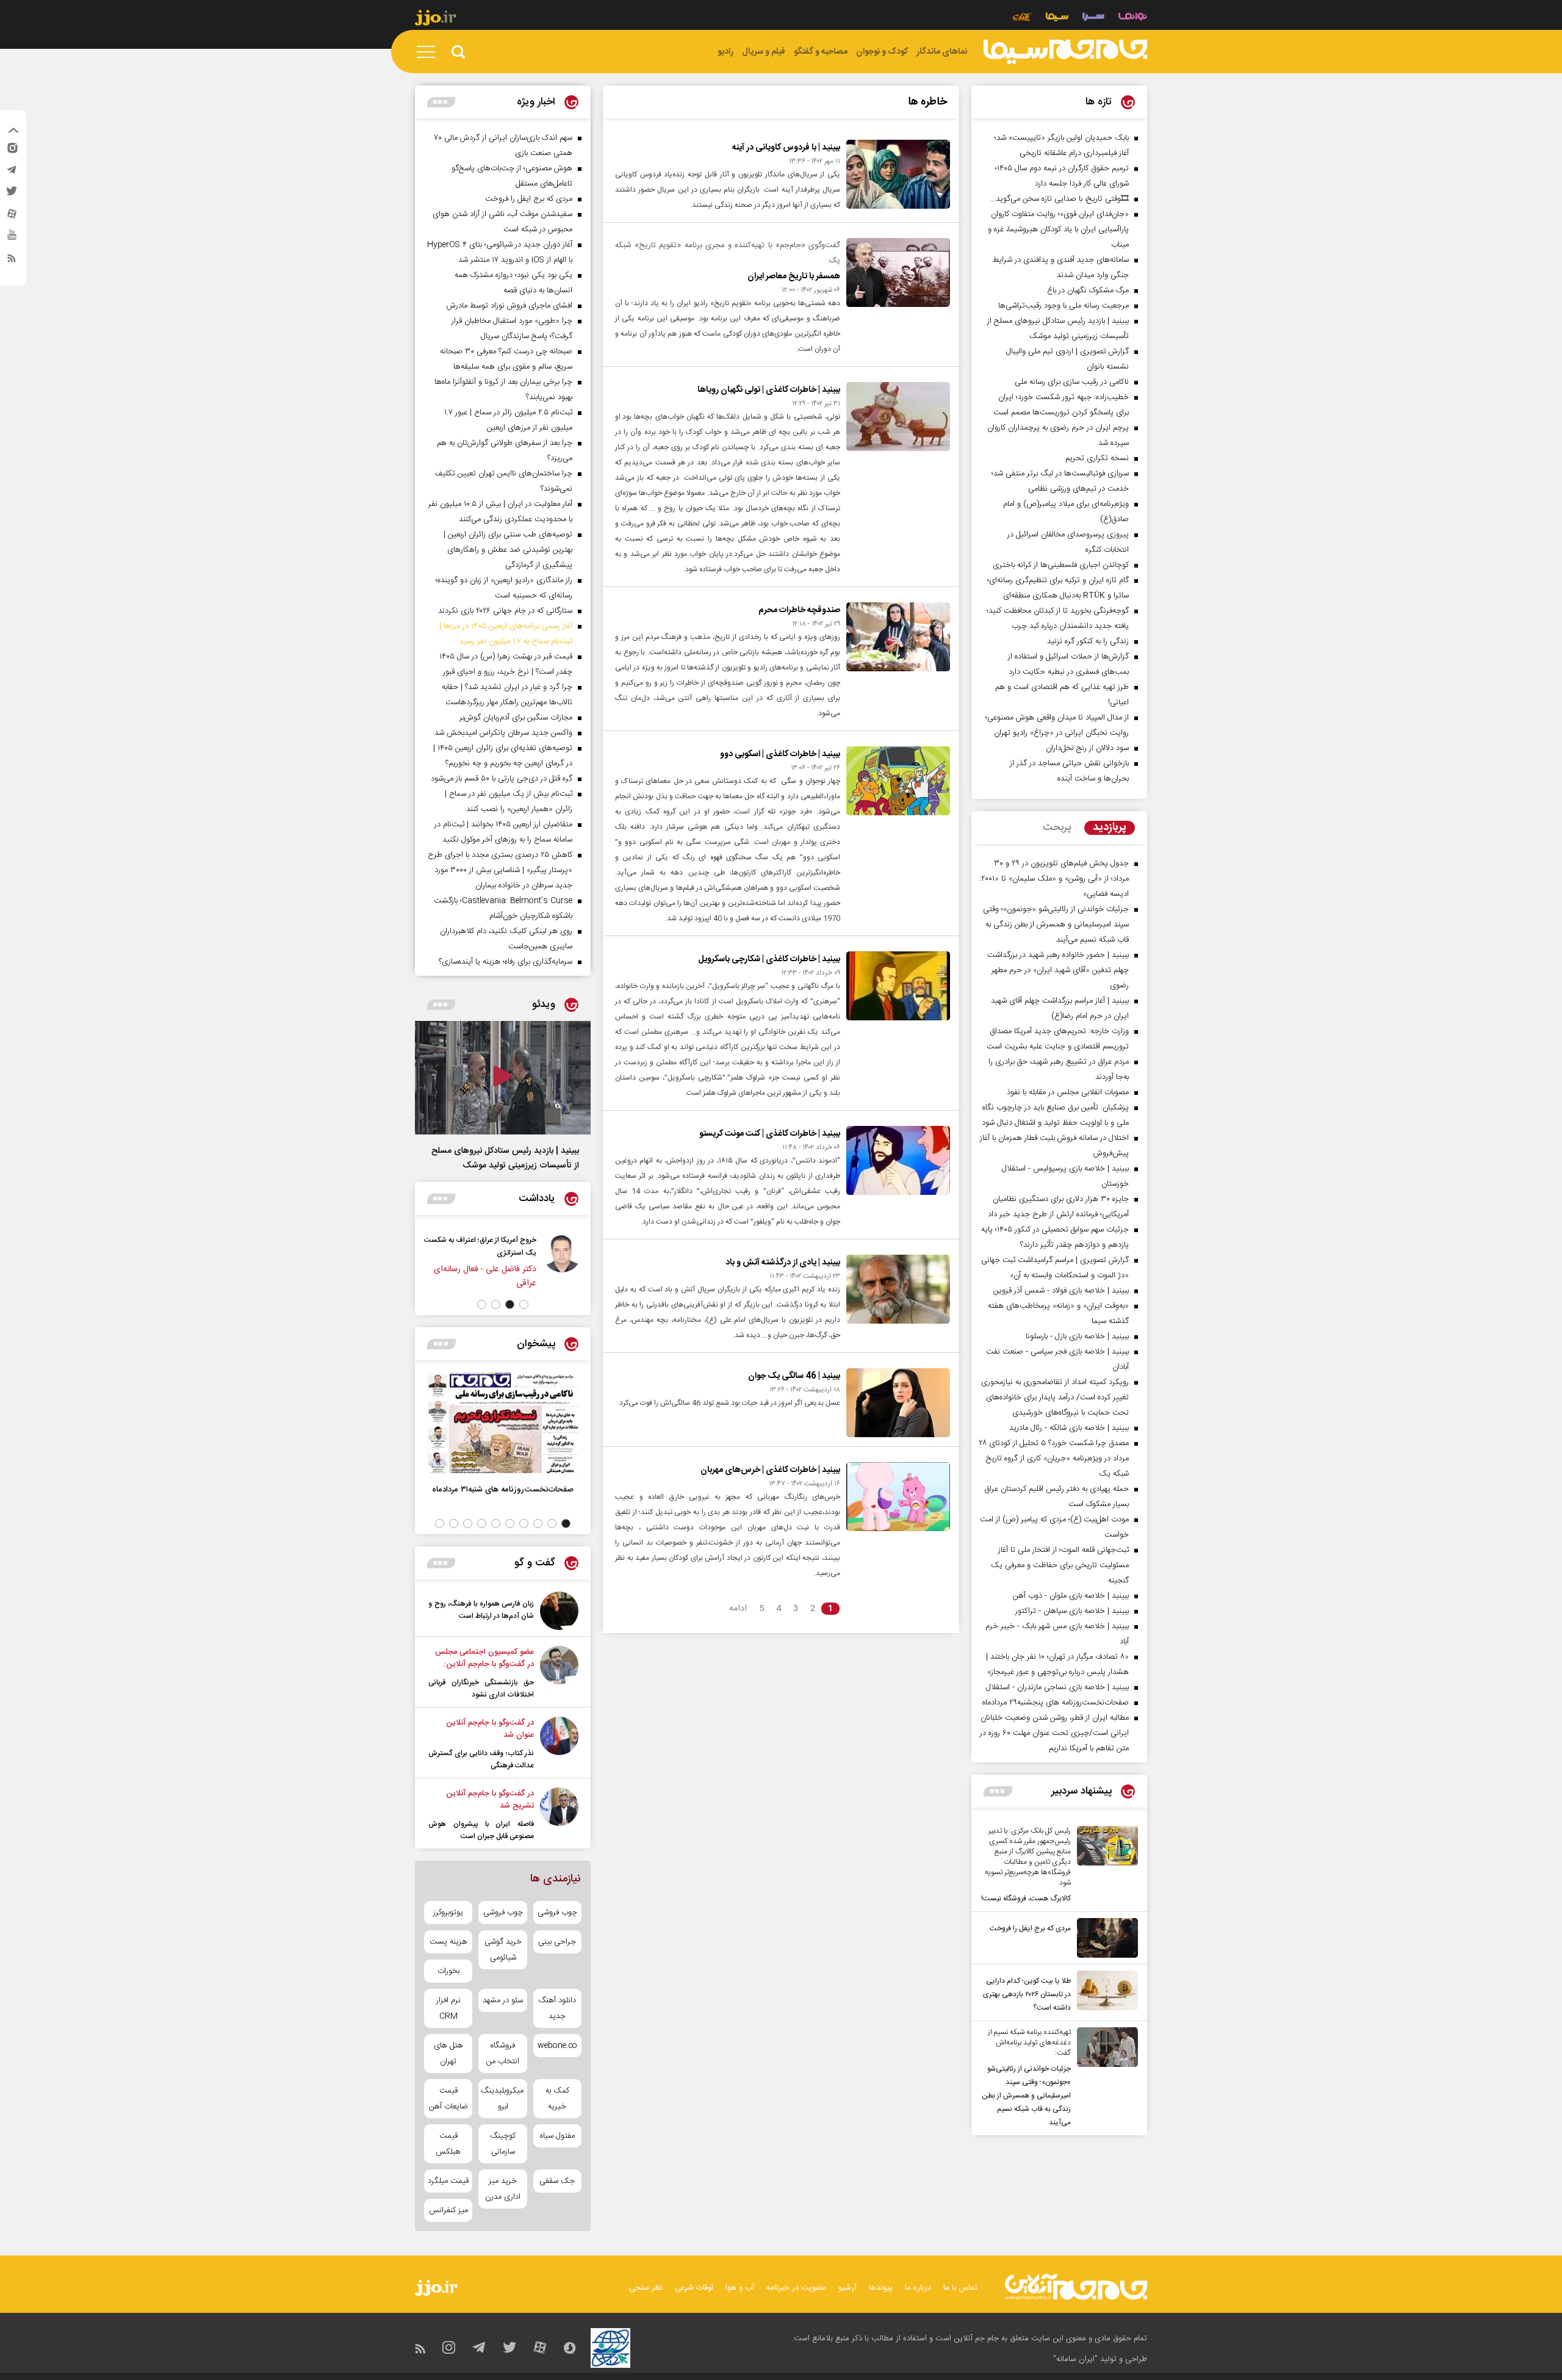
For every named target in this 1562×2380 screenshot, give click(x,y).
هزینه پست (448, 1942)
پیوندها (881, 2288)
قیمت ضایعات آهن (448, 2099)
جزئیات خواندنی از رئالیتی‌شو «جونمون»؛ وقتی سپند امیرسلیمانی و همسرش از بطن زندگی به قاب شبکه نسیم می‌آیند (1026, 2096)
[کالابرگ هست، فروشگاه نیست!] (1104, 1866)
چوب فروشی (557, 1913)
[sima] (1065, 52)
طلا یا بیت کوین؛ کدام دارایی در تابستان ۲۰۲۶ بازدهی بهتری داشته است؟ (1027, 1994)
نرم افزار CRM (448, 2008)
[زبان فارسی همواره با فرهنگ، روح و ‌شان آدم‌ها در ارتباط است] (559, 1611)
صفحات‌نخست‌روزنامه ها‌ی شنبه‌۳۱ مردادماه (503, 1489)
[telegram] (12, 173)
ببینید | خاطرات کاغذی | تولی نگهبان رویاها (769, 390)
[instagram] (12, 151)
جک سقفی (557, 2181)
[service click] (1022, 18)
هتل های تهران (448, 2054)
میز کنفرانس (448, 2210)
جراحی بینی (557, 1942)
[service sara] (1093, 18)
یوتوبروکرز (448, 1913)
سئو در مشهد (503, 2000)
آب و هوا (740, 2288)
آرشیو (848, 2288)
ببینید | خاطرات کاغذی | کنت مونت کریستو (770, 1134)
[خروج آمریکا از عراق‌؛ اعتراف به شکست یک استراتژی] (562, 1262)
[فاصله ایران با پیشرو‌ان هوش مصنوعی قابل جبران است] (559, 1815)
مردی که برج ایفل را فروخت (1030, 1928)
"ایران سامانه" (1075, 2359)
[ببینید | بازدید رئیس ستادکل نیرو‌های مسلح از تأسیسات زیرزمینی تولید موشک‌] (503, 1078)
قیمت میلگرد (448, 2181)
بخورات (448, 1971)
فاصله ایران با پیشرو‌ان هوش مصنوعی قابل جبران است (481, 1830)
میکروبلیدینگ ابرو (502, 2099)
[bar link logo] (436, 20)
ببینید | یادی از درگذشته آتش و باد (783, 1263)
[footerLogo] (1076, 2287)
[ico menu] (430, 52)
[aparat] (12, 217)
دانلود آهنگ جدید (557, 2008)
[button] (524, 1304)
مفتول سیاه (557, 2136)
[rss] (12, 261)
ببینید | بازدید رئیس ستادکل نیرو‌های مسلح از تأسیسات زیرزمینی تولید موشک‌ (505, 1158)
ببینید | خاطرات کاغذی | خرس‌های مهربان (770, 1470)
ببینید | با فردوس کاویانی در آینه (786, 148)
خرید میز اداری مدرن (503, 2189)
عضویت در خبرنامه (796, 2288)
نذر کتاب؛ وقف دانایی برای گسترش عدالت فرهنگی (481, 1759)
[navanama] (1133, 18)
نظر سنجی (646, 2288)
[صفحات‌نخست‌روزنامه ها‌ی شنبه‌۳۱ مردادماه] (503, 1423)
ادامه (738, 1609)
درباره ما (918, 2288)
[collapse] (13, 132)
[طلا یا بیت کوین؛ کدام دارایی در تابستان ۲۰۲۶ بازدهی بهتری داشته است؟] (1104, 1992)
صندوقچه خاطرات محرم (799, 610)
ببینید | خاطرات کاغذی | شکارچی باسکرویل (769, 959)
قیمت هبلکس (448, 2144)
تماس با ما (960, 2288)
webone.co (557, 2046)
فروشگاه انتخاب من (503, 2054)
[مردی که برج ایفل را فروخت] (1104, 1938)
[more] (998, 1791)
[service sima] (1057, 18)
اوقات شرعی (694, 2288)
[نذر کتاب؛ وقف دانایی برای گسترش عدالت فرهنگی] (559, 1744)
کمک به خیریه (557, 2099)
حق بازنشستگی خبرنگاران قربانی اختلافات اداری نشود (481, 1689)
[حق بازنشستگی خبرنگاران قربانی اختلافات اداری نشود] (559, 1673)
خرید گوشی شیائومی (503, 1950)
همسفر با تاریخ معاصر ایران (794, 276)
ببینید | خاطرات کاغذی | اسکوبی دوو (780, 754)
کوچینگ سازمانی (503, 2144)
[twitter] (12, 195)
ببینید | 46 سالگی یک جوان (794, 1376)
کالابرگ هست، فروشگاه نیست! (1026, 1899)
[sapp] (12, 239)
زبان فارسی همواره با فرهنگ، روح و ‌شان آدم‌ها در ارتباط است (481, 1610)
